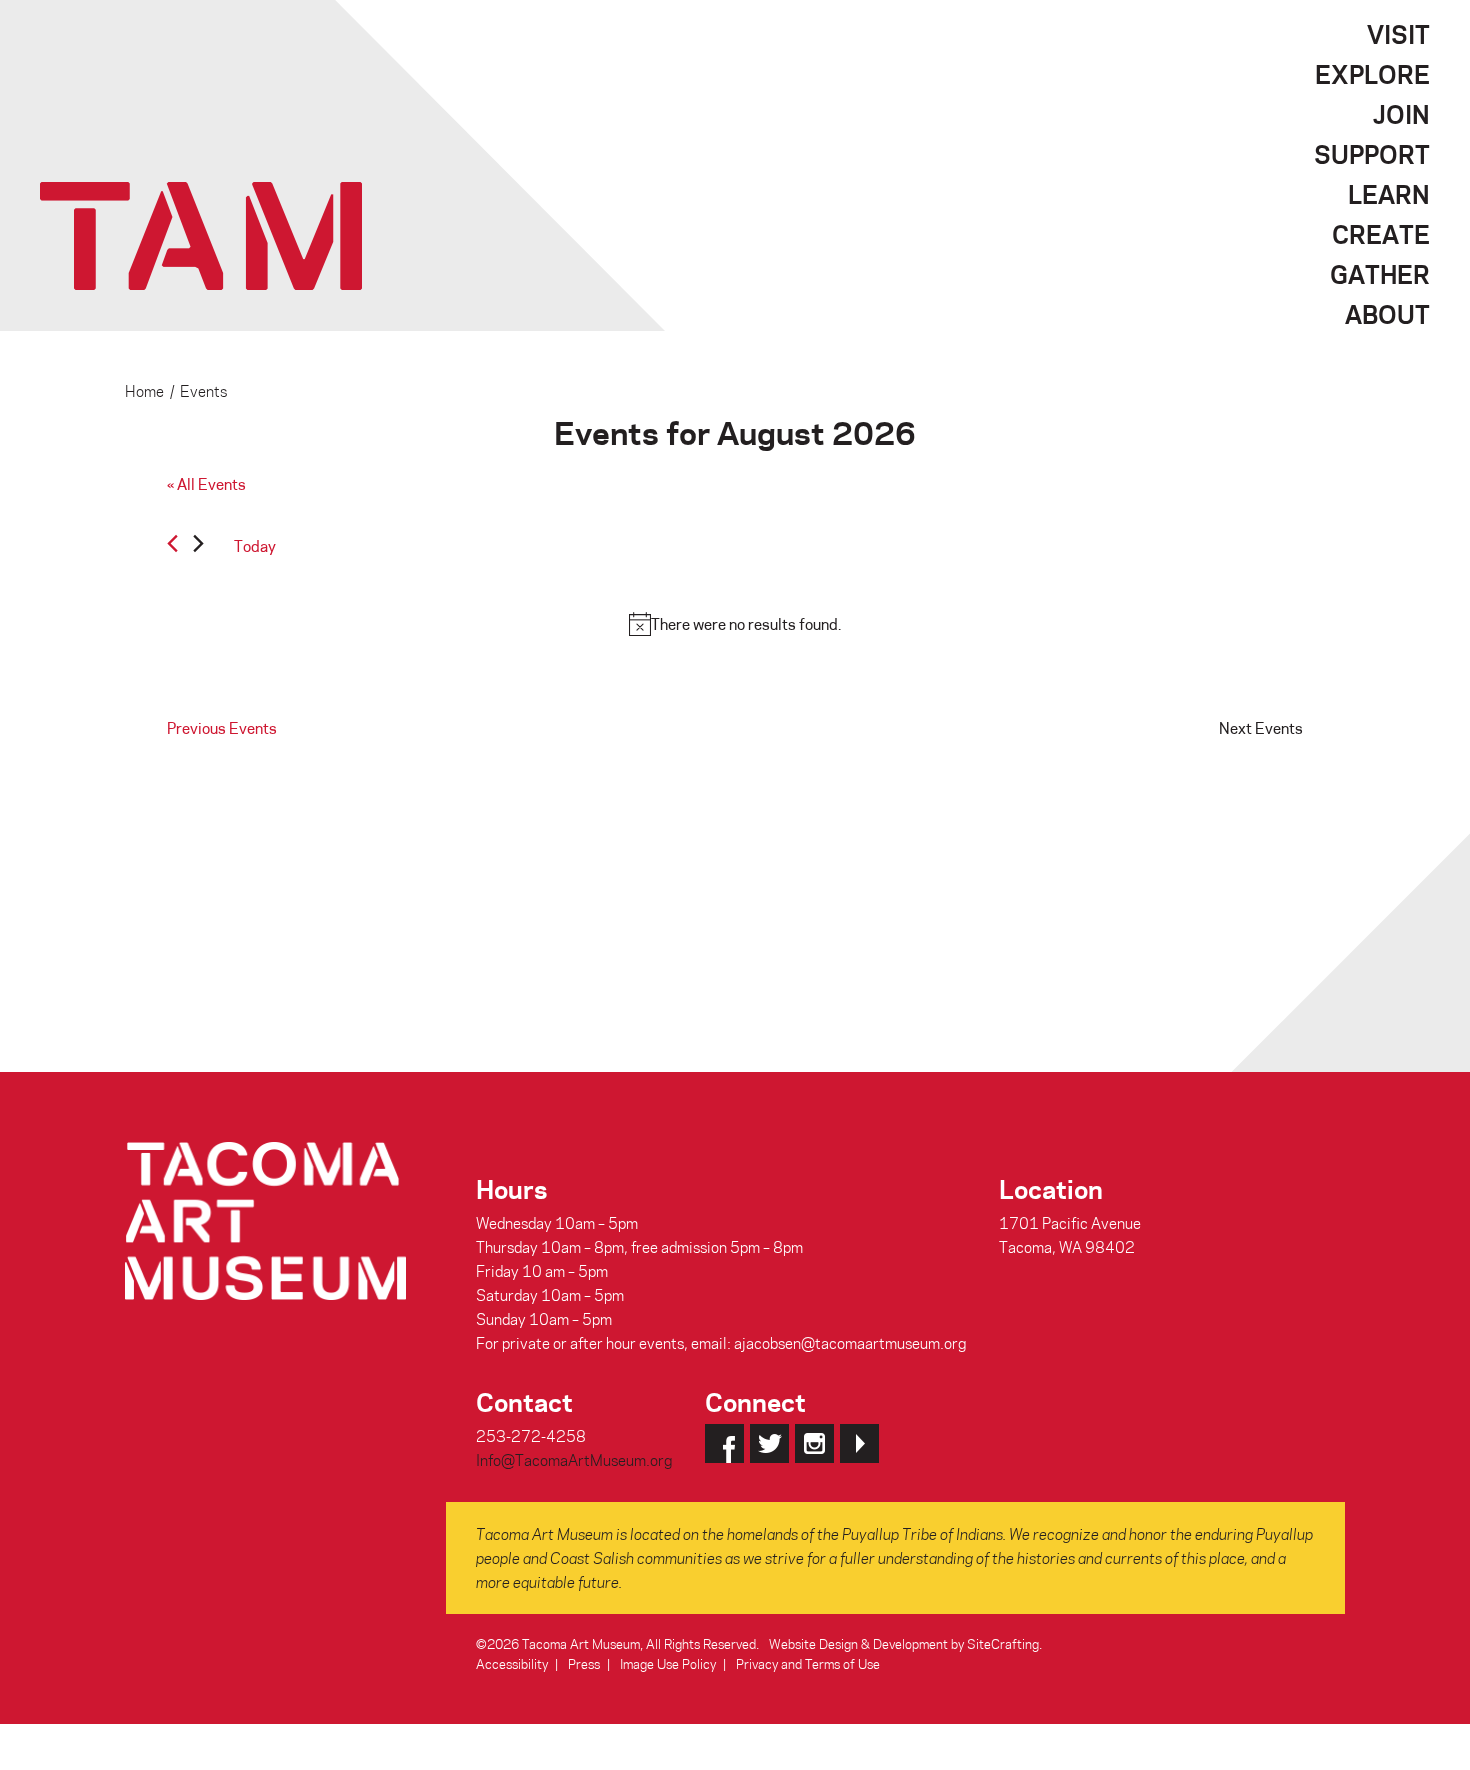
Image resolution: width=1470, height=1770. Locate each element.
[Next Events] (198, 546)
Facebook (724, 1443)
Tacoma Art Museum (201, 236)
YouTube (859, 1443)
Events (203, 391)
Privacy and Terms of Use (808, 1663)
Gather (1380, 274)
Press (584, 1663)
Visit (1398, 34)
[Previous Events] (172, 543)
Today (255, 546)
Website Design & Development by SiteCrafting (904, 1643)
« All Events (206, 484)
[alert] (735, 624)
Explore (1372, 74)
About (1387, 314)
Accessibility (512, 1663)
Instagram (814, 1443)
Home (144, 391)
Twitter (769, 1443)
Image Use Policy (668, 1663)
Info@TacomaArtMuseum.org (574, 1460)
